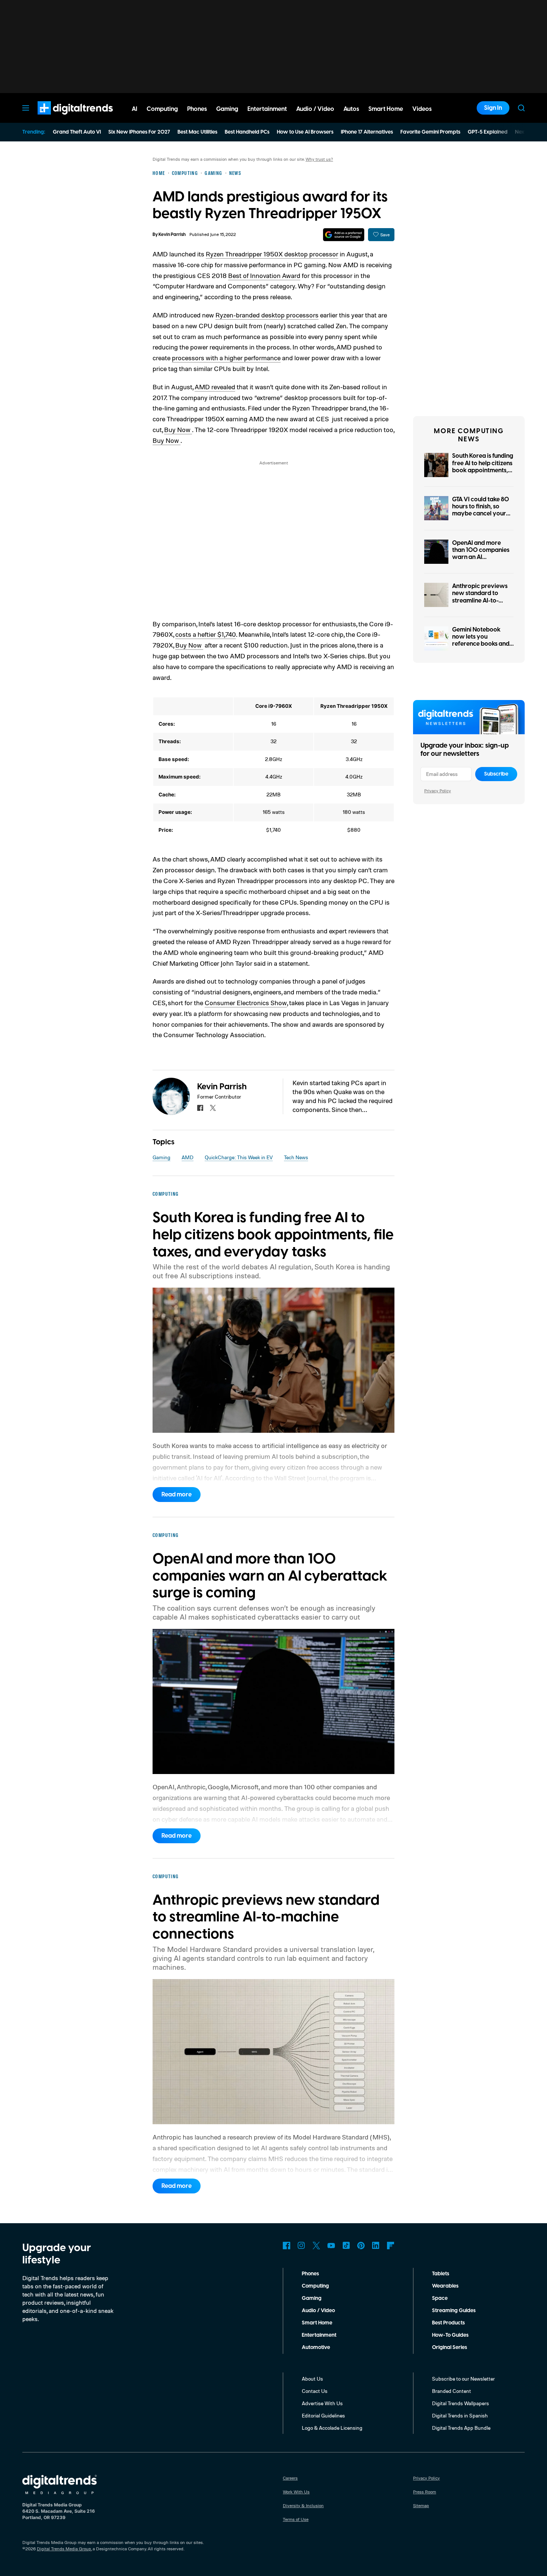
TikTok (346, 2246)
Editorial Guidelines (323, 2415)
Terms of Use (296, 2519)
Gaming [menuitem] (227, 109)
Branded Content (452, 2391)
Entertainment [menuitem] (267, 109)
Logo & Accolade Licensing (332, 2428)
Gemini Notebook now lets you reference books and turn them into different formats (481, 644)
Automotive (316, 2348)
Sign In (493, 108)
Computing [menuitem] (162, 109)
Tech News (296, 1157)
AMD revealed (215, 387)
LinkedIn (376, 2246)
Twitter (316, 2246)
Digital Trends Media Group (64, 2549)
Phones (310, 2274)
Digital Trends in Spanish (460, 2415)
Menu (26, 108)
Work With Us (296, 2492)
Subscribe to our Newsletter (463, 2379)
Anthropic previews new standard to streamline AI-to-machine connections (482, 597)
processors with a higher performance (226, 358)
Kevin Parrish (172, 235)
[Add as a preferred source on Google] (344, 235)
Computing (315, 2286)
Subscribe (496, 774)
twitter (213, 1108)
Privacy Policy (438, 791)
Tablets (441, 2274)
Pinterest (361, 2246)
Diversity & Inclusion (303, 2505)
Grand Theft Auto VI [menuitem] (77, 132)
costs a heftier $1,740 (206, 634)
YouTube (331, 2246)
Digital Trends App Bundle (461, 2428)
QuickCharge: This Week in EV (239, 1157)
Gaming (161, 1157)
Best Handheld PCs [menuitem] (247, 132)
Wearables (445, 2286)
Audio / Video (318, 2311)
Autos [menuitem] (351, 109)
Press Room (425, 2492)
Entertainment (319, 2335)
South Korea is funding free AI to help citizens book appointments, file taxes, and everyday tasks (483, 470)
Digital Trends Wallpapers (460, 2403)
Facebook (287, 2246)
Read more (177, 1495)
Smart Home (317, 2323)
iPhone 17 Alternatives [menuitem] (367, 132)
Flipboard (391, 2246)
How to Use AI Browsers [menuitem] (305, 132)
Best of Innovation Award (264, 275)
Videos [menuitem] (422, 109)
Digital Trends (62, 118)
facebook (200, 1108)
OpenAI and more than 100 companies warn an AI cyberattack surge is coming (481, 557)
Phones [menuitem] (197, 109)
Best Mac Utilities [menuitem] (197, 132)
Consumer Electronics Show (246, 1003)
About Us (312, 2379)
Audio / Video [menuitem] (315, 109)
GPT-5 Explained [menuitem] (488, 132)
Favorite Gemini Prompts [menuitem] (430, 132)
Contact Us (315, 2391)
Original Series (450, 2348)
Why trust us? (319, 159)
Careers (290, 2478)
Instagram (301, 2246)
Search (521, 108)
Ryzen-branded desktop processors (267, 315)
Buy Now (178, 429)
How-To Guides (450, 2335)
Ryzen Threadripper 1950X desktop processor (272, 254)
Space (440, 2298)
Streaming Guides (454, 2311)
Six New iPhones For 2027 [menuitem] (139, 132)
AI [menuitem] (135, 109)
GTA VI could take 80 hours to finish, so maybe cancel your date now (481, 510)
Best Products (448, 2323)
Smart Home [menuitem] (386, 109)
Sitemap (421, 2505)
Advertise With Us (322, 2403)
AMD (188, 1157)
